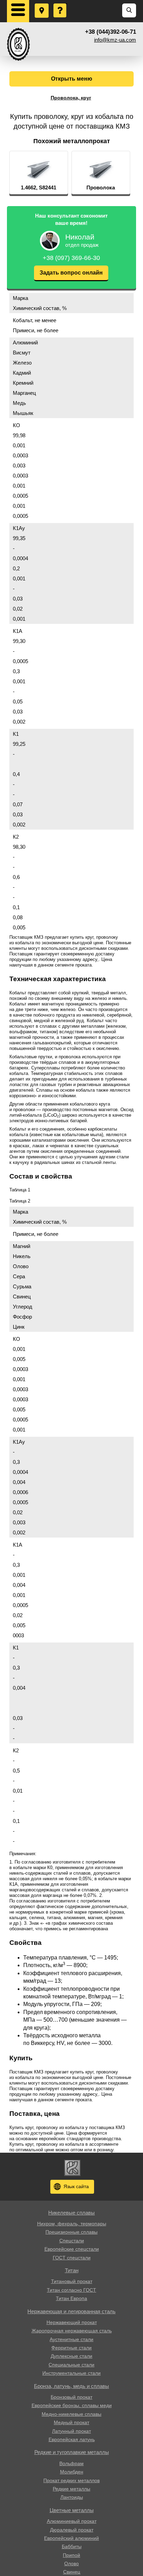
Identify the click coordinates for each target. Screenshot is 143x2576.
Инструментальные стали (71, 2373)
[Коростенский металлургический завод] (18, 44)
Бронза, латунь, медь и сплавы (71, 2386)
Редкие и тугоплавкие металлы (72, 2452)
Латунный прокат (71, 2431)
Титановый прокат (72, 2281)
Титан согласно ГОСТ (71, 2290)
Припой (71, 2555)
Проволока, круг (71, 98)
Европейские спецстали (72, 2249)
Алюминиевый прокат (72, 2521)
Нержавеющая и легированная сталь (71, 2311)
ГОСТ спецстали (72, 2258)
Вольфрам (71, 2463)
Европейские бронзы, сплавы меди (72, 2405)
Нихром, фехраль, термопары (72, 2224)
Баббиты (72, 2546)
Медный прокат (71, 2422)
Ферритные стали (71, 2348)
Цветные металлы (72, 2510)
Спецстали (72, 2241)
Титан (72, 2270)
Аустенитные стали (71, 2339)
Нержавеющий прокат (72, 2322)
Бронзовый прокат (71, 2397)
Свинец (72, 2572)
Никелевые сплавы (71, 2213)
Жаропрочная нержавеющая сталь (72, 2331)
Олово (71, 2563)
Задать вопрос (60, 4)
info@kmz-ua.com (115, 40)
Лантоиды (72, 2497)
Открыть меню (72, 79)
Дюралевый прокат (72, 2530)
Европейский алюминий (71, 2538)
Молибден (72, 2472)
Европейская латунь (72, 2439)
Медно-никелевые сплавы (71, 2414)
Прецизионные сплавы (71, 2232)
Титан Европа (71, 2298)
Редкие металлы (71, 2489)
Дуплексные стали (71, 2356)
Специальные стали (71, 2365)
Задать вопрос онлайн (71, 273)
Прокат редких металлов (71, 2480)
